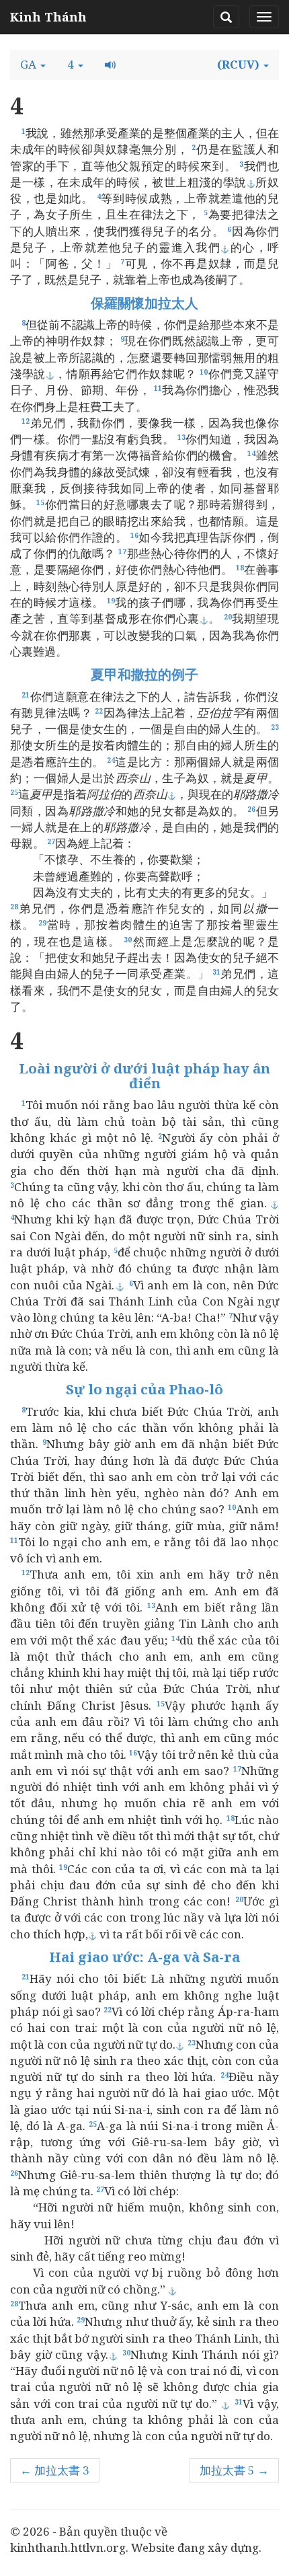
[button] (33, 65)
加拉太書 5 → (234, 2470)
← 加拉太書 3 (55, 2470)
